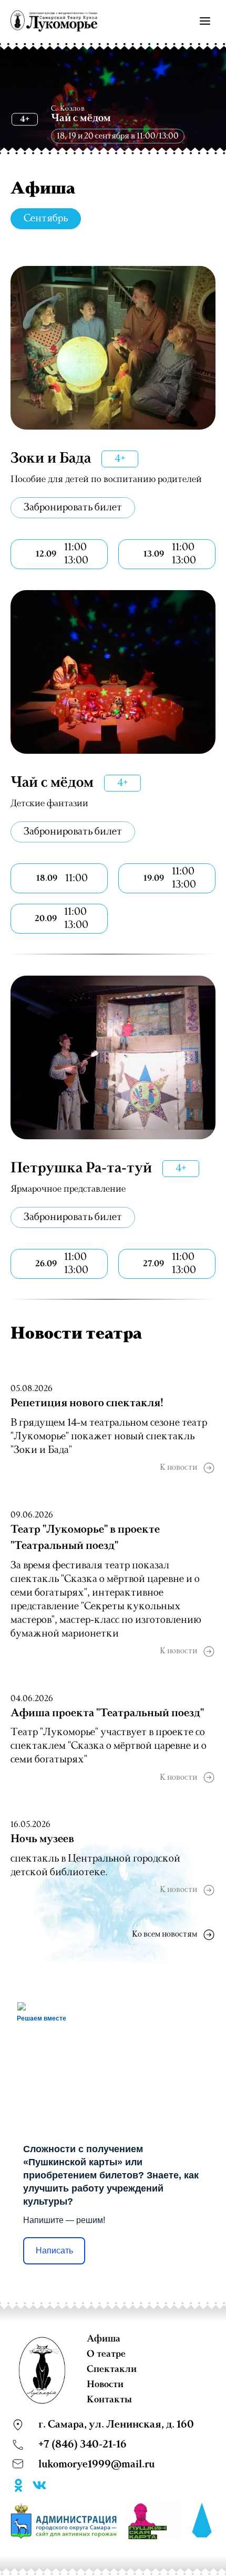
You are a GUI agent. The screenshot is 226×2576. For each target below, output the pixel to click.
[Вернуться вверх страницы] (202, 2521)
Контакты (109, 2400)
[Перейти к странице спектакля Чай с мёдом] (113, 672)
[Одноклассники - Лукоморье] (18, 2487)
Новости (105, 2385)
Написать (54, 2251)
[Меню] (205, 21)
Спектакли (112, 2369)
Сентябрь (46, 219)
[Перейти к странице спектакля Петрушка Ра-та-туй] (113, 1057)
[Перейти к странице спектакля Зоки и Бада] (113, 348)
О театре (106, 2354)
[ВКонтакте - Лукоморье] (39, 2487)
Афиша (104, 2339)
